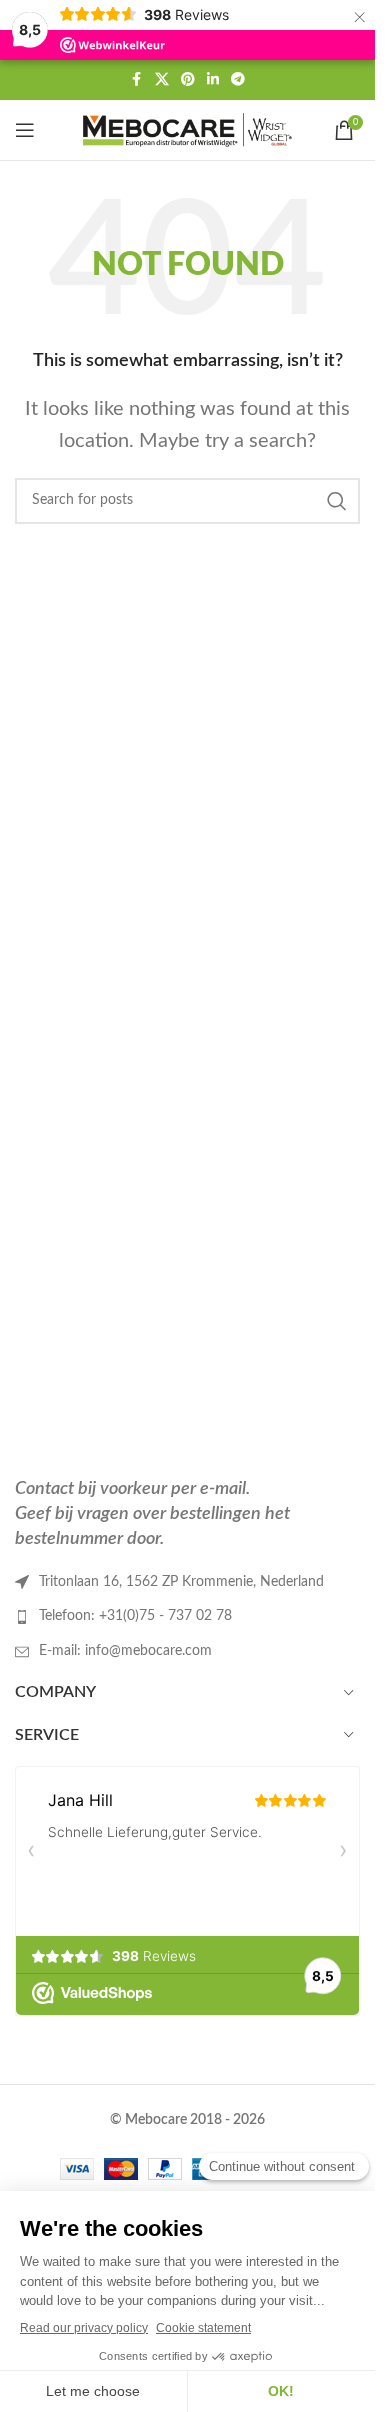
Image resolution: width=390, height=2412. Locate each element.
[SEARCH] (337, 501)
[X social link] (162, 80)
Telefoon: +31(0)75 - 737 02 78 (135, 1616)
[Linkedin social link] (213, 80)
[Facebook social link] (137, 80)
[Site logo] (188, 130)
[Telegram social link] (238, 80)
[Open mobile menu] (25, 130)
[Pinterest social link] (188, 80)
